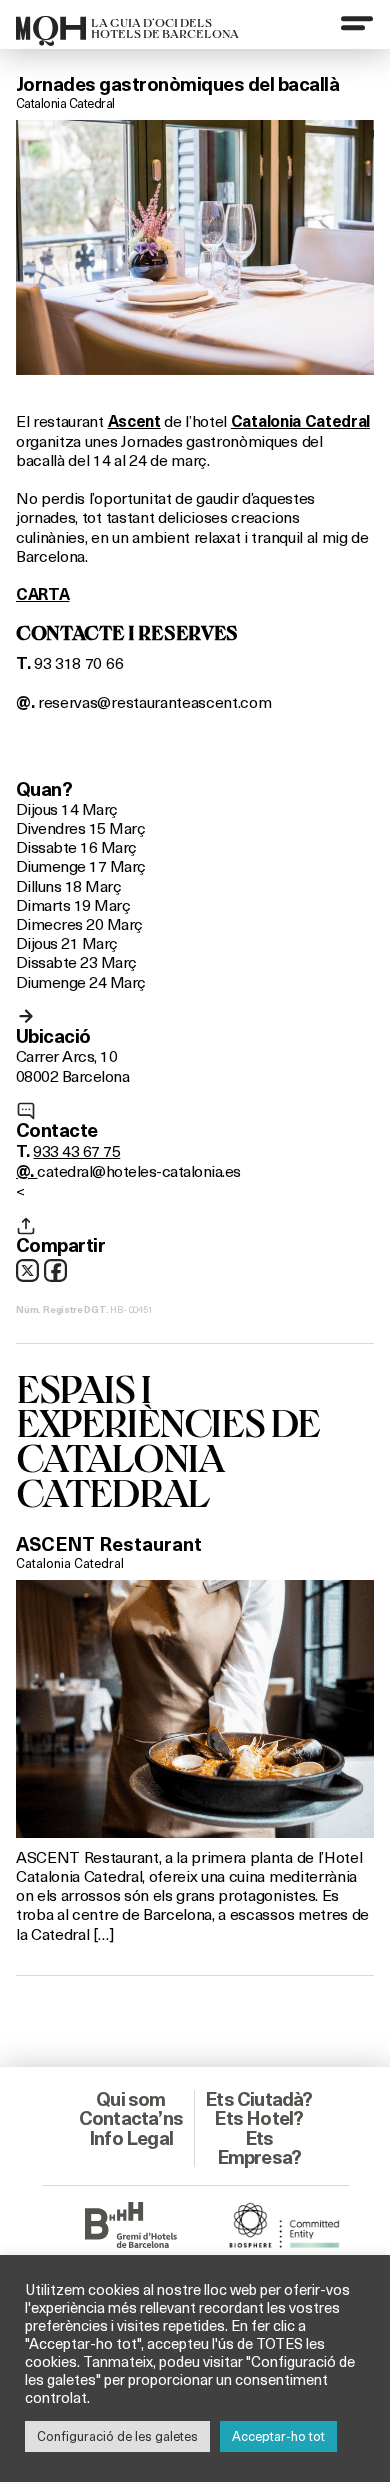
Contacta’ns (131, 2118)
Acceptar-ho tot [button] (278, 2436)
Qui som (130, 2099)
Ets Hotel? (258, 2118)
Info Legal (131, 2138)
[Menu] (357, 23)
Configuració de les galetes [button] (117, 2436)
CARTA (42, 594)
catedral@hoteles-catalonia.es (138, 1170)
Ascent (134, 421)
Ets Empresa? (259, 2147)
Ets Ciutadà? (258, 2099)
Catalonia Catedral (65, 103)
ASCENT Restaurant (109, 1544)
